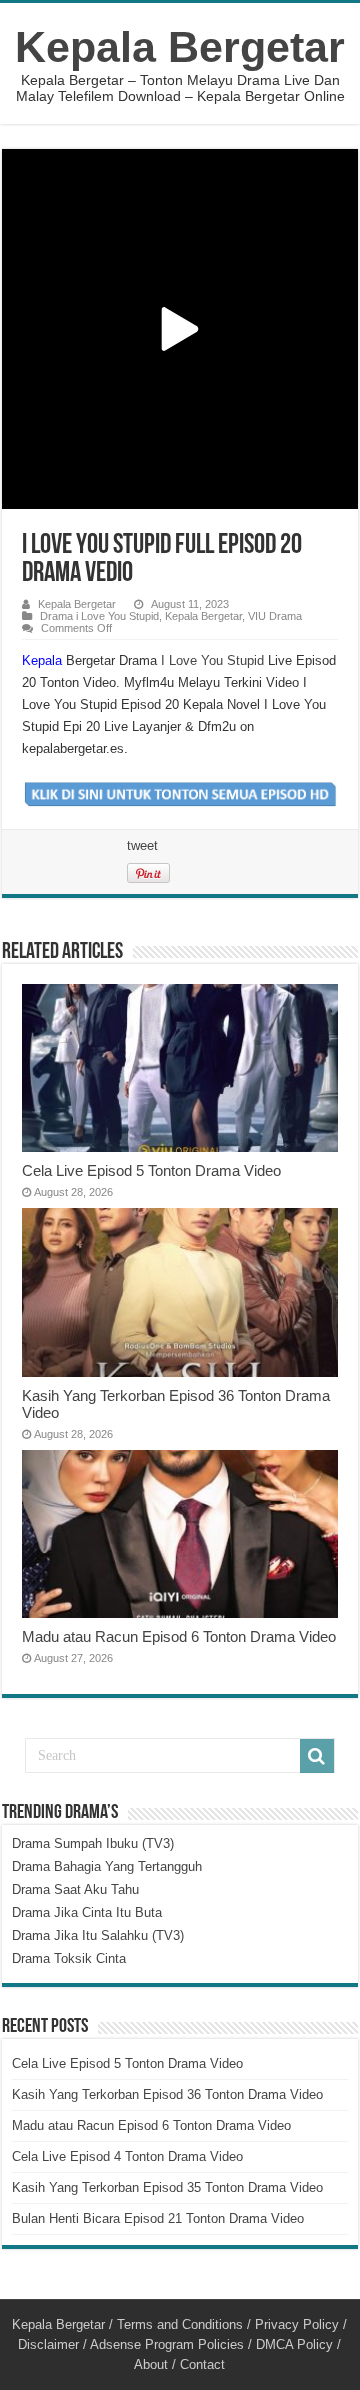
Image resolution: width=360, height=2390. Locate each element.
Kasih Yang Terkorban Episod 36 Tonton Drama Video (167, 2094)
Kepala (42, 660)
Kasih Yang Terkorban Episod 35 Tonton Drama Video (167, 2187)
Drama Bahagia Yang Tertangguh (107, 1866)
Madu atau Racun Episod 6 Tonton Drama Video (179, 1636)
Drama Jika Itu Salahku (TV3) (98, 1935)
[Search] (317, 1756)
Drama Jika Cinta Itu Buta (87, 1912)
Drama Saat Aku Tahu (75, 1889)
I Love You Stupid (212, 660)
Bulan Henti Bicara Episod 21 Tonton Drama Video (158, 2218)
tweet (142, 845)
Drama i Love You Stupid (99, 616)
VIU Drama (275, 616)
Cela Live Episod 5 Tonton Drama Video (151, 1170)
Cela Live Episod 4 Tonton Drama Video (127, 2156)
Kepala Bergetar (180, 47)
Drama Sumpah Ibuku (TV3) (93, 1843)
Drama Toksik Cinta (69, 1958)
